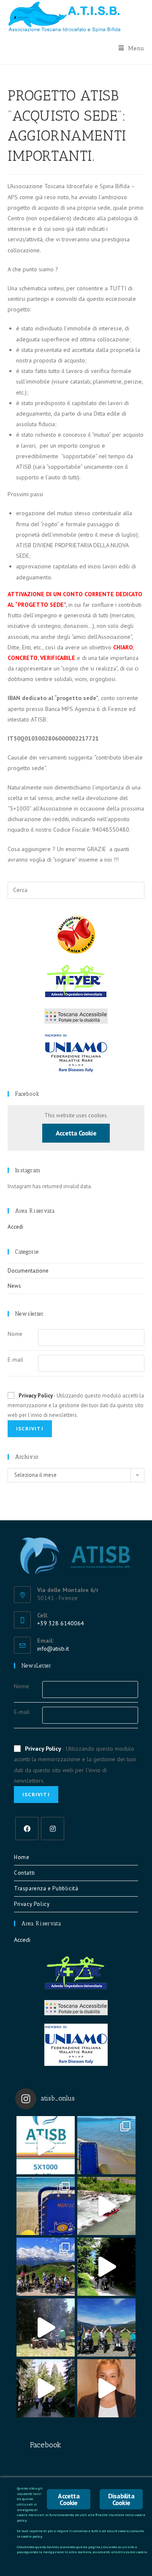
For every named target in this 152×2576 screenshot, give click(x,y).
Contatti (24, 1873)
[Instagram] (53, 1829)
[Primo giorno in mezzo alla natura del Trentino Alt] (46, 2388)
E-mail (15, 1360)
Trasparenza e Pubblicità (46, 1888)
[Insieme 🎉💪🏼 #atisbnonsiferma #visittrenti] (106, 2327)
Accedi (15, 1227)
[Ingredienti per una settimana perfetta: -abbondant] (106, 2145)
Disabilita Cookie (121, 2499)
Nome (15, 1334)
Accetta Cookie (76, 1133)
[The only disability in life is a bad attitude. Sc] (46, 2267)
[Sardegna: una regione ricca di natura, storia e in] (46, 2206)
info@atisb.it (53, 1649)
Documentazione (28, 1271)
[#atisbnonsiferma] (106, 2267)
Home (22, 1857)
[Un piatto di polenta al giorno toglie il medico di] (46, 2327)
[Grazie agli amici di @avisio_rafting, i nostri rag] (106, 2206)
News (14, 1286)
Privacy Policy (36, 1396)
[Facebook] (27, 1829)
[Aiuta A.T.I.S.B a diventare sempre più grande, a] (106, 2388)
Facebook (27, 1094)
